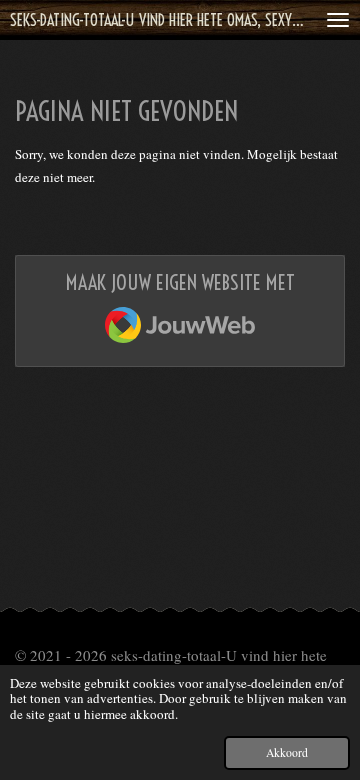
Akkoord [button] (287, 752)
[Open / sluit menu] (338, 20)
